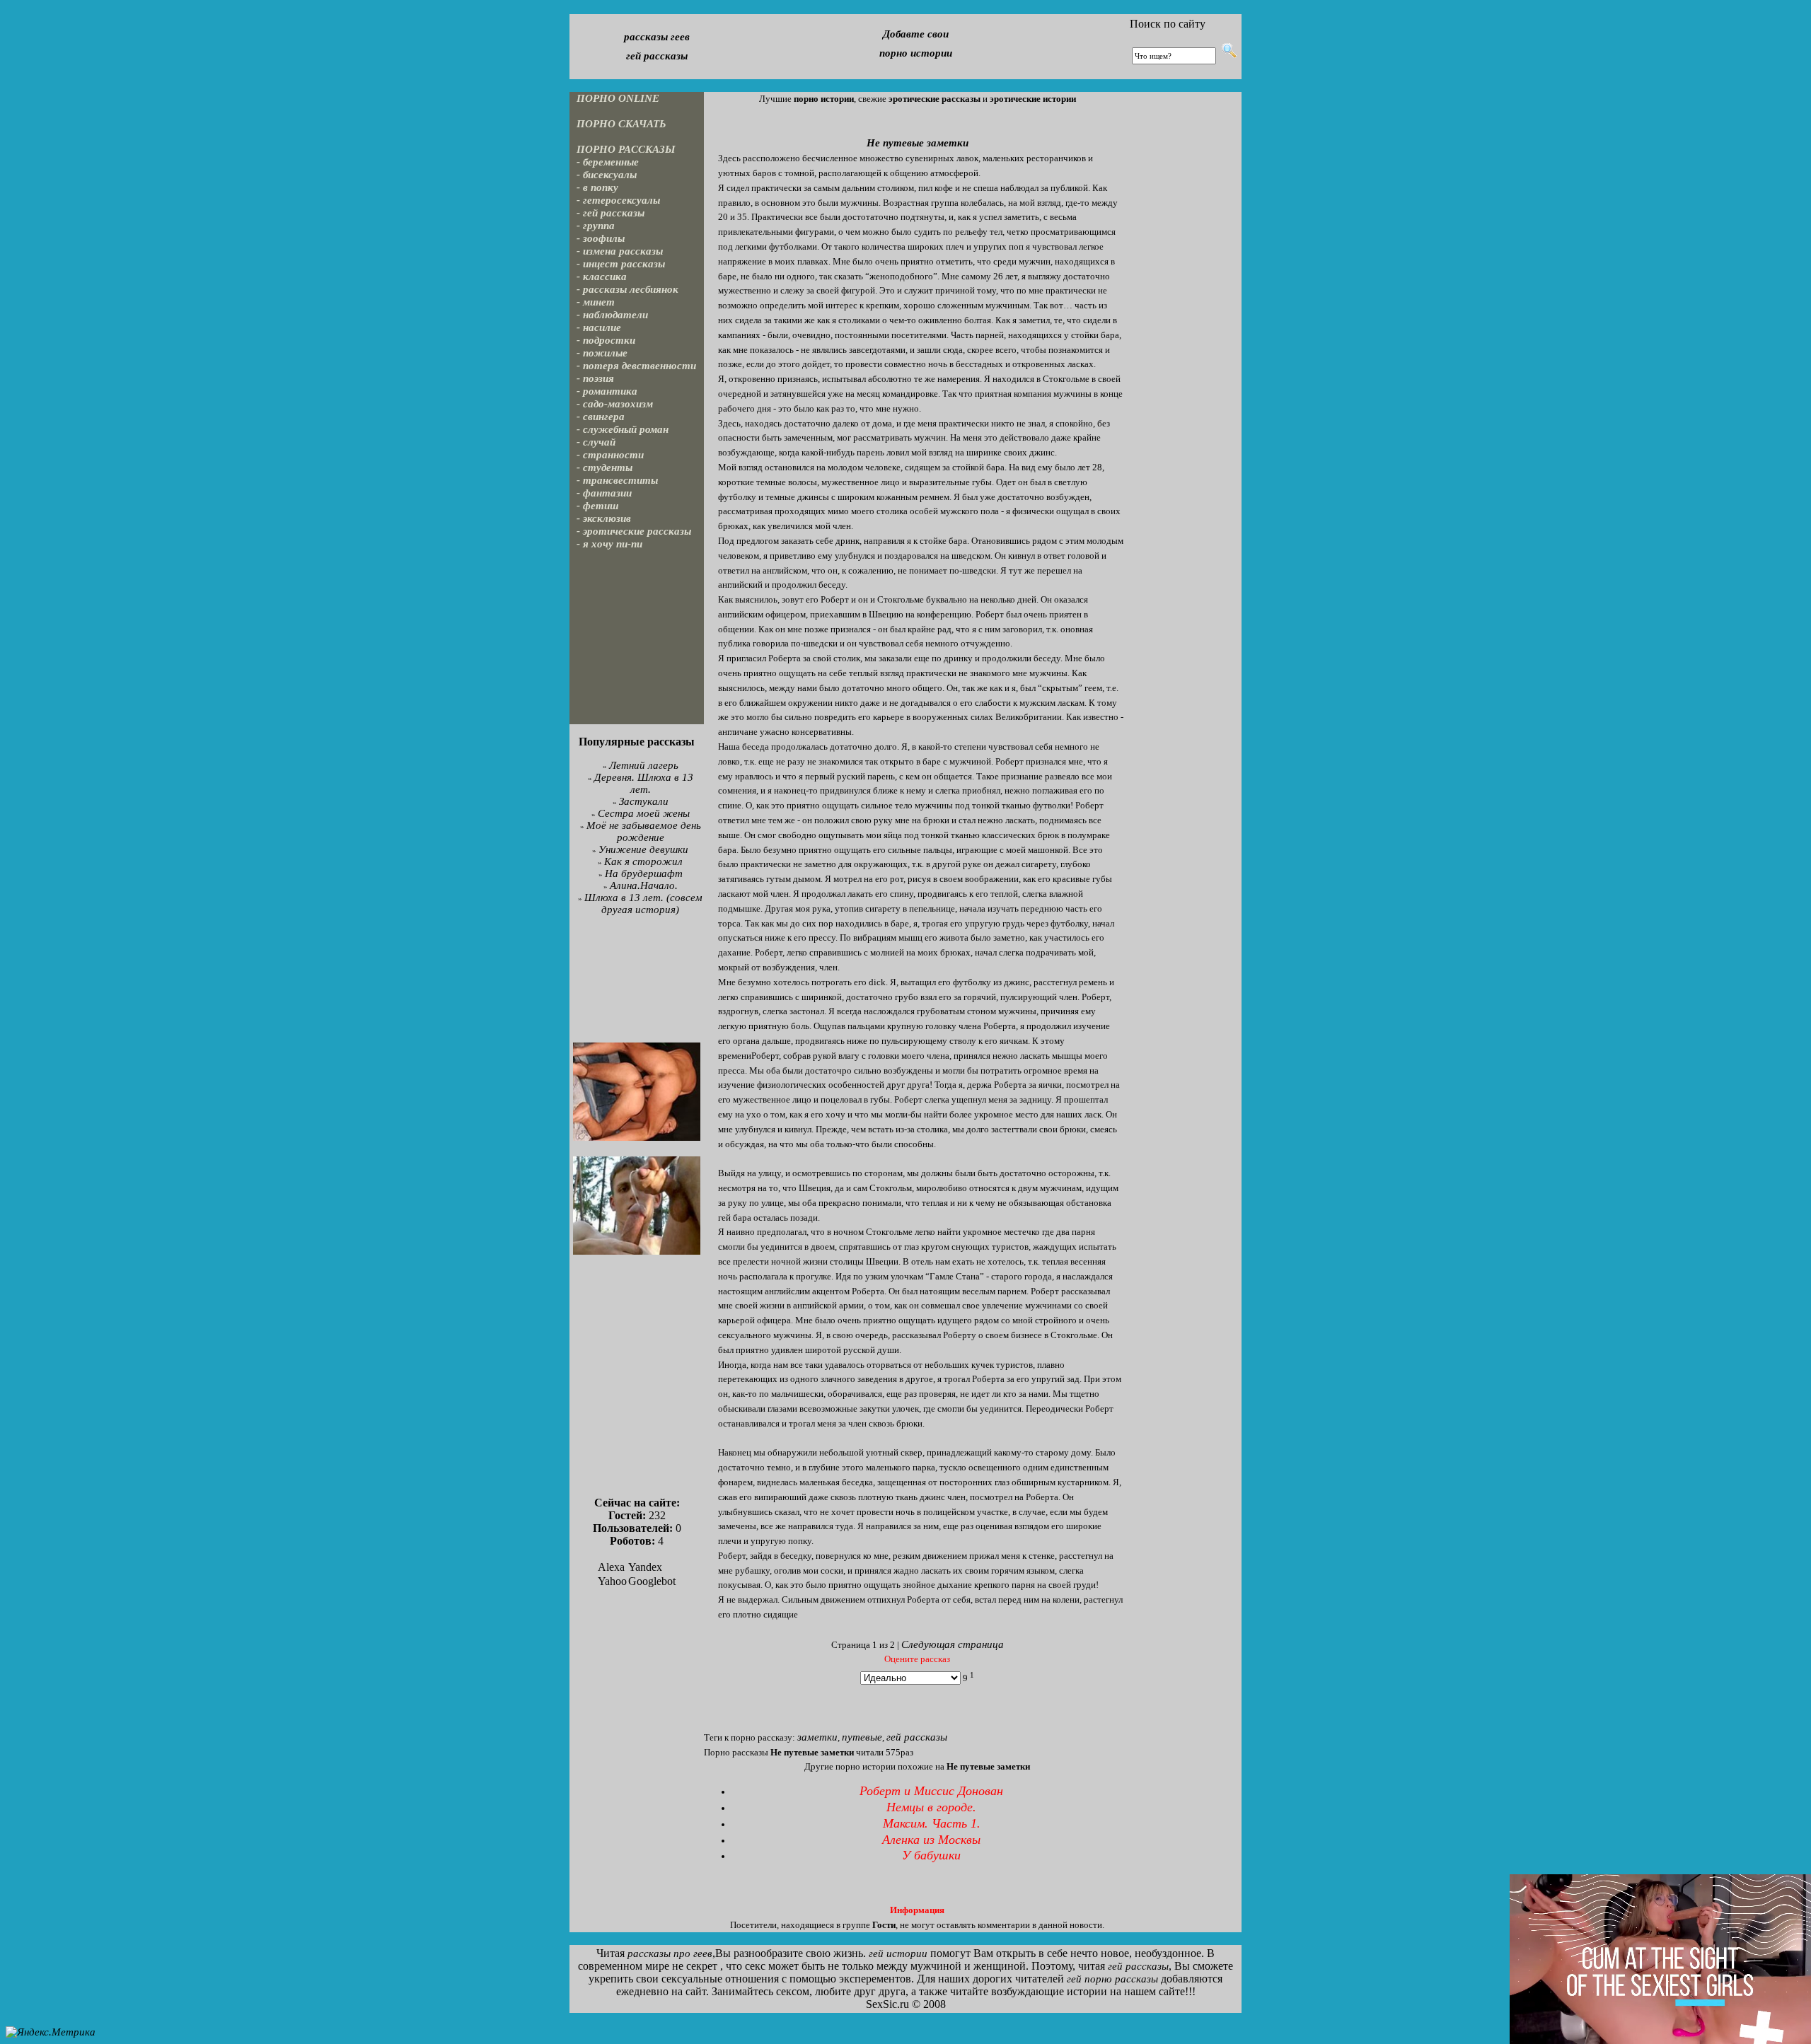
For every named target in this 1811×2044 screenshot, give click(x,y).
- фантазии (604, 493)
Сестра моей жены (644, 813)
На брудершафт (644, 873)
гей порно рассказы (1112, 1979)
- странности (610, 455)
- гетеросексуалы (618, 200)
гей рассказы (657, 56)
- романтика (607, 391)
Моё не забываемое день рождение (644, 831)
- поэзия (595, 378)
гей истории (898, 1953)
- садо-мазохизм (615, 404)
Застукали (644, 801)
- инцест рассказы (621, 264)
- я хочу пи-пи (609, 544)
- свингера (601, 417)
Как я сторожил (643, 861)
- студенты (604, 468)
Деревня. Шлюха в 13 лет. (644, 783)
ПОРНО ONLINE (618, 98)
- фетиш (598, 506)
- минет (596, 302)
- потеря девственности (636, 366)
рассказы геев (657, 37)
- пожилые (602, 353)
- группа (596, 226)
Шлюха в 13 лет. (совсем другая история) (643, 904)
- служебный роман (623, 429)
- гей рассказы (611, 213)
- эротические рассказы (634, 531)
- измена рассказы (620, 251)
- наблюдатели (612, 315)
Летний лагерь (644, 765)
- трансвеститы (617, 480)
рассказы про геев (670, 1953)
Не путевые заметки (918, 143)
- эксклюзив (604, 518)
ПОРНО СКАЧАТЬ (621, 124)
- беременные (608, 162)
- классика (602, 277)
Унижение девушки (643, 849)
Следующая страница (953, 1644)
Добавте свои (916, 34)
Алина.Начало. (644, 885)
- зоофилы (601, 238)
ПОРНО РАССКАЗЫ (626, 149)
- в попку (597, 187)
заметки (817, 1737)
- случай (596, 442)
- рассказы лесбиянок (627, 289)
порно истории (916, 53)
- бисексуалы (607, 175)
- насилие (599, 327)
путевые (862, 1737)
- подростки (606, 340)
